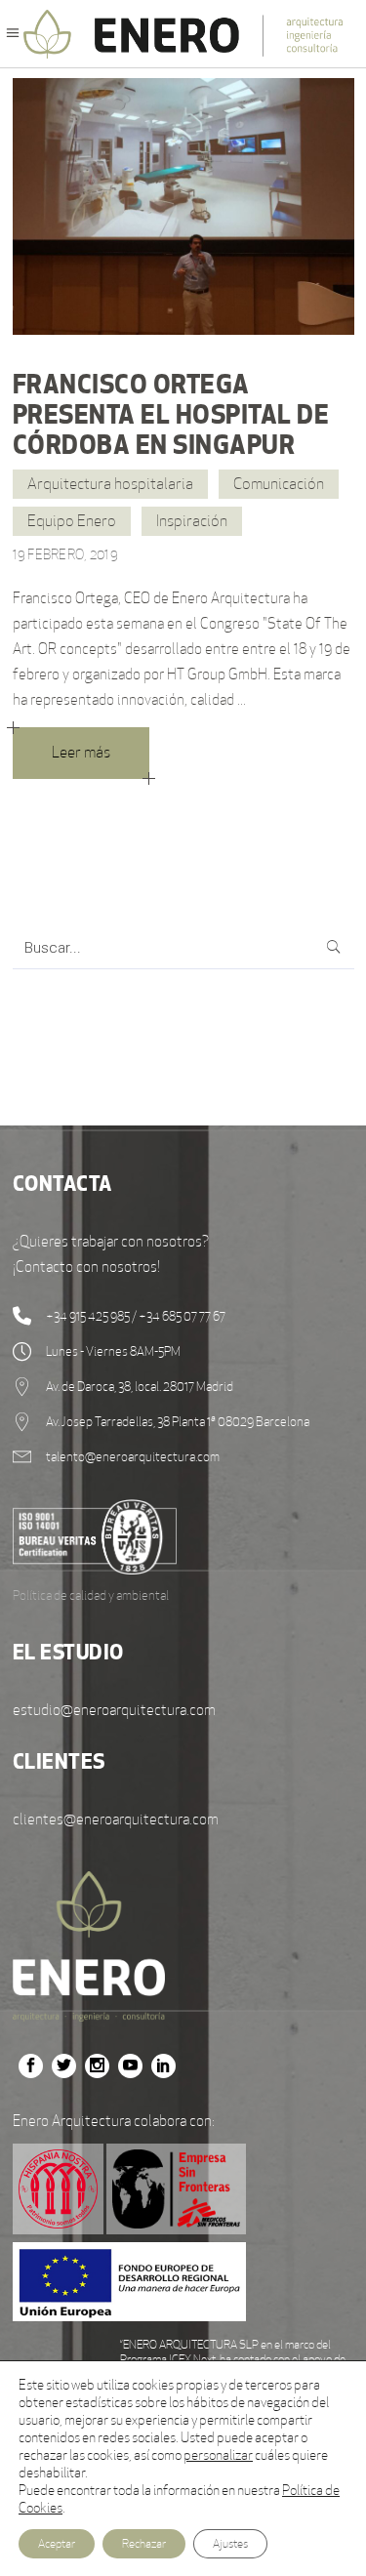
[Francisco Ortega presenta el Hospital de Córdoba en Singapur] (183, 206)
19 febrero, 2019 (65, 554)
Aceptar (57, 2543)
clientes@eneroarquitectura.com (116, 1819)
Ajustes (230, 2543)
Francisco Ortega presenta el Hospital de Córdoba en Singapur (171, 414)
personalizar (218, 2455)
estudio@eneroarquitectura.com (114, 1710)
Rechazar (144, 2543)
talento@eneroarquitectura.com (133, 1457)
